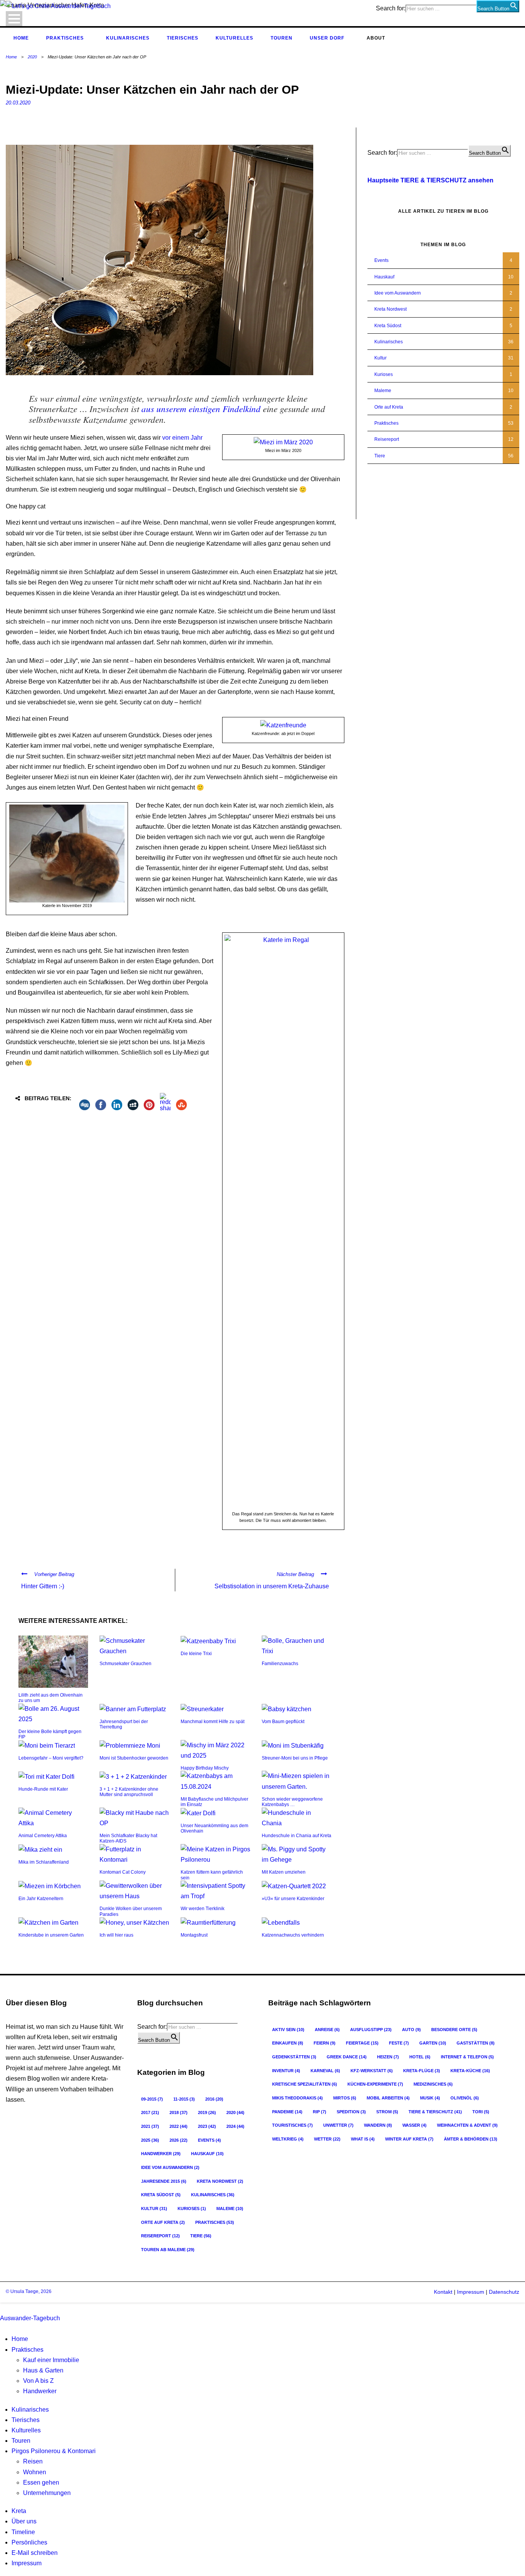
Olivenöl (465, 2098)
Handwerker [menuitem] (40, 2391)
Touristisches (292, 2125)
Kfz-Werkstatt (372, 2071)
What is (363, 2139)
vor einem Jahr (182, 438)
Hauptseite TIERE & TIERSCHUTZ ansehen (430, 180)
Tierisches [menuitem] (26, 2420)
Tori (481, 2112)
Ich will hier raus (116, 1935)
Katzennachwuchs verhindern (293, 1935)
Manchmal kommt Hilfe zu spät (213, 1722)
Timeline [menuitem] (23, 2532)
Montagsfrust (194, 1935)
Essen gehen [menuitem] (41, 2482)
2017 (150, 2112)
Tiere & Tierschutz (435, 2112)
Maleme (383, 391)
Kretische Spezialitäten (305, 2084)
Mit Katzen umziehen (284, 1872)
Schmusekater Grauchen (125, 1664)
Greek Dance (347, 2057)
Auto (411, 2030)
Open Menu (14, 19)
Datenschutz (504, 2292)
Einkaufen (288, 2043)
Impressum (470, 2292)
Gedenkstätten (294, 2057)
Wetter (327, 2139)
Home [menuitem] (20, 2339)
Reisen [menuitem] (33, 2461)
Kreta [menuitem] (19, 2511)
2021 (150, 2126)
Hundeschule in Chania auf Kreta (297, 1836)
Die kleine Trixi (196, 1654)
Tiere (380, 456)
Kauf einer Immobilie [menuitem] (51, 2360)
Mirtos (345, 2098)
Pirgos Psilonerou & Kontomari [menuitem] (54, 2451)
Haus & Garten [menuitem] (43, 2370)
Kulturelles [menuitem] (26, 2430)
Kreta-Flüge (422, 2071)
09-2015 (152, 2099)
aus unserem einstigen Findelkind (201, 408)
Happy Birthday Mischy (205, 1768)
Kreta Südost (388, 326)
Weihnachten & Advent (467, 2125)
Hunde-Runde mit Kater (43, 1789)
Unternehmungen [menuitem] (47, 2493)
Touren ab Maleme (168, 2250)
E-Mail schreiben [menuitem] (35, 2553)
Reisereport (387, 439)
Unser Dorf (327, 38)
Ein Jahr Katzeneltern (41, 1899)
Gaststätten (476, 2043)
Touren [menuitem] (21, 2441)
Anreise (327, 2030)
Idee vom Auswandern (398, 293)
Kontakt (443, 2292)
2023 (207, 2126)
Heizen (388, 2057)
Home (21, 38)
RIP (320, 2112)
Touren (282, 38)
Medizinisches (433, 2084)
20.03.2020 (18, 103)
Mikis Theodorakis (297, 2098)
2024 (235, 2126)
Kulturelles (234, 38)
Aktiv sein (288, 2030)
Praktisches (65, 38)
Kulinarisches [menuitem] (30, 2410)
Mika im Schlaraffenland (44, 1862)
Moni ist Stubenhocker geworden (134, 1758)
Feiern (325, 2043)
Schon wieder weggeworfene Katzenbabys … (292, 1802)
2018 (179, 2112)
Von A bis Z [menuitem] (38, 2381)
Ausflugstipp (371, 2030)
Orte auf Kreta (389, 407)
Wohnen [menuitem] (35, 2472)
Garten (433, 2043)
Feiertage (362, 2043)
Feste (399, 2043)
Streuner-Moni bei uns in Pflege (295, 1758)
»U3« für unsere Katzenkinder (293, 1899)
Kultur (380, 358)
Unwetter (338, 2125)
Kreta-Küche (470, 2071)
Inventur (286, 2071)
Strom (387, 2112)
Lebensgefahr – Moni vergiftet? (51, 1758)
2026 (179, 2140)
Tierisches (183, 38)
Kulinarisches (128, 38)
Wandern (378, 2125)
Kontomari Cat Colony (123, 1872)
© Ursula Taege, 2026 (29, 2291)
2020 (32, 57)
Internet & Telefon (467, 2057)
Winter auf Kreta (409, 2139)
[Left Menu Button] (2, 2308)
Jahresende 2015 (164, 2181)
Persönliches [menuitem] (29, 2542)
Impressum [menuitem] (27, 2563)
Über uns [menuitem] (24, 2521)
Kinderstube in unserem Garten (51, 1935)
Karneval (325, 2071)
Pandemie (287, 2112)
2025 (150, 2140)
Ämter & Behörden (471, 2139)
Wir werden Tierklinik (203, 1909)
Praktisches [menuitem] (27, 2350)
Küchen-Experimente (375, 2084)
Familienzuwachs (280, 1664)
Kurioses (384, 374)
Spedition (351, 2112)
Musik (430, 2098)
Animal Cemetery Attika (43, 1836)
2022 (179, 2126)
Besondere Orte (454, 2030)
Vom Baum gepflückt (283, 1722)
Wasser (415, 2125)
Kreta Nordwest (390, 309)
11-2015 (184, 2099)
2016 (214, 2099)
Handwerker (161, 2154)
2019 (207, 2112)
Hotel (420, 2057)
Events (381, 260)
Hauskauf (384, 277)
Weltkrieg (288, 2139)
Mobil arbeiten (388, 2098)
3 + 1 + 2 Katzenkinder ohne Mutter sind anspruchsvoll (129, 1792)
